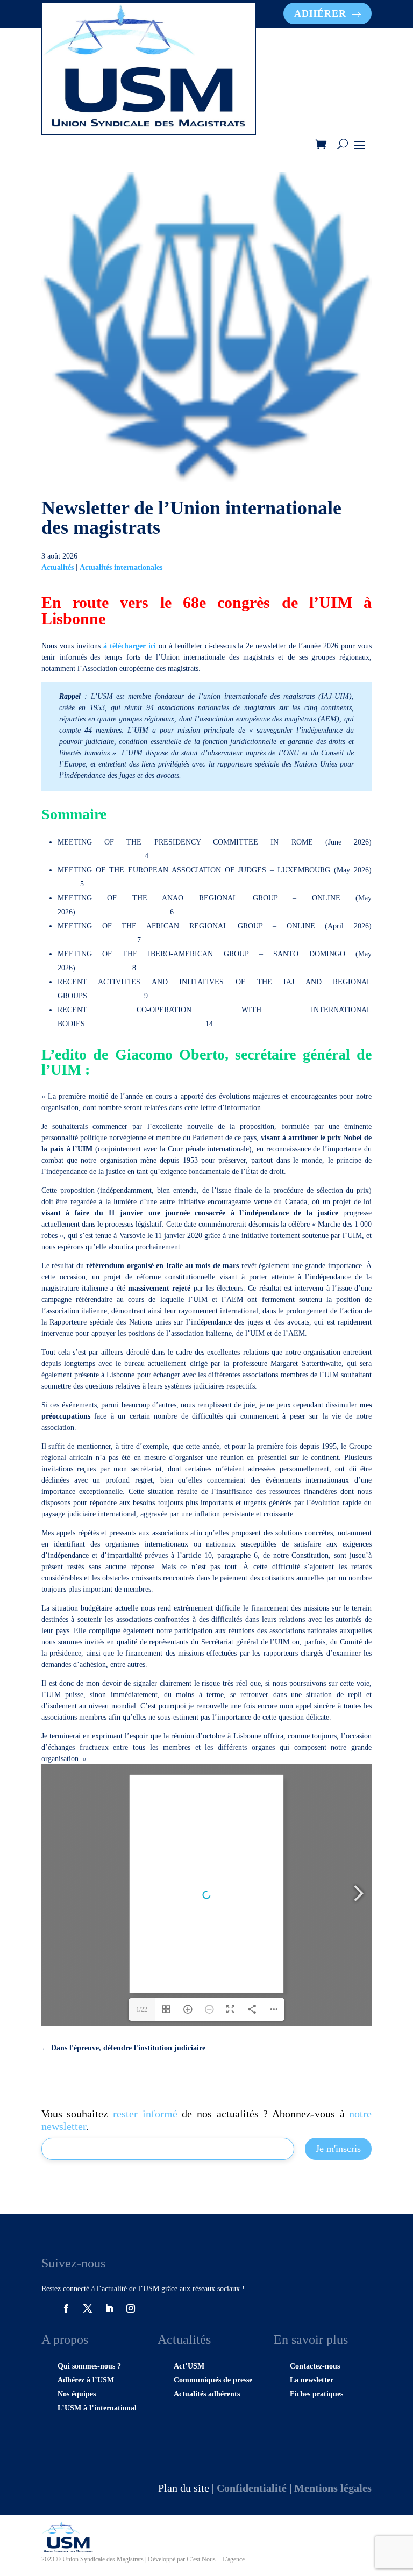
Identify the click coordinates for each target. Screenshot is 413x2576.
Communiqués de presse (213, 2380)
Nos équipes (77, 2394)
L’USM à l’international (97, 2408)
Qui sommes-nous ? (89, 2366)
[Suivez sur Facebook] (66, 2308)
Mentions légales (333, 2488)
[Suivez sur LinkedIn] (109, 2308)
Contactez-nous (315, 2366)
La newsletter (312, 2380)
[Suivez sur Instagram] (131, 2308)
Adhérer (320, 13)
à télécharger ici (131, 646)
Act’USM (189, 2366)
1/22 (142, 2009)
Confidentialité (252, 2488)
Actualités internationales (121, 567)
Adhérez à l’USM (86, 2380)
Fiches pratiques (316, 2394)
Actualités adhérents (207, 2394)
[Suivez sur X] (88, 2308)
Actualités (58, 567)
